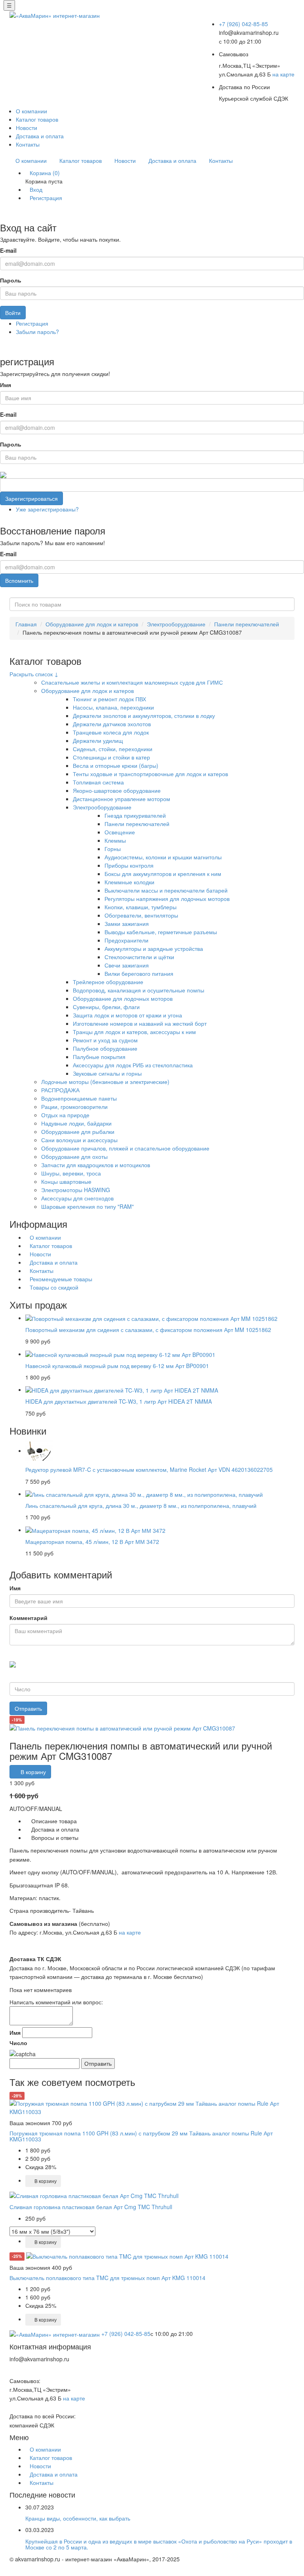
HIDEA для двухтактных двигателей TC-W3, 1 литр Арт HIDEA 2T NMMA (119, 1401)
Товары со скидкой (54, 1287)
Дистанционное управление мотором (122, 799)
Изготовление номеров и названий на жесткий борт (140, 1023)
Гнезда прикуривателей (135, 815)
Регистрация (46, 198)
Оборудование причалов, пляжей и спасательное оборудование (125, 1148)
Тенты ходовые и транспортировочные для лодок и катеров (150, 774)
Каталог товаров (37, 119)
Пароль (11, 280)
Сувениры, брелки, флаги (106, 1007)
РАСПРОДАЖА (60, 1090)
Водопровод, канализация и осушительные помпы (139, 990)
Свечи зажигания (127, 965)
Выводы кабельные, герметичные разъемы (161, 932)
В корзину (32, 1772)
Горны (113, 849)
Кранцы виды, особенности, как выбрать (78, 2518)
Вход (36, 189)
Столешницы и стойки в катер (111, 757)
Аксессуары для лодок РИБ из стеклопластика (133, 1065)
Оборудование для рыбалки (78, 1132)
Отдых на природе (65, 1115)
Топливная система (98, 782)
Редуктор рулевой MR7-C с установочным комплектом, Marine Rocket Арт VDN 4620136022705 (149, 1469)
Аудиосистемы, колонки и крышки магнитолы (163, 857)
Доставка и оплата (40, 136)
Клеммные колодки (129, 882)
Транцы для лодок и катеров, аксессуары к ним (134, 1032)
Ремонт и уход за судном (105, 1040)
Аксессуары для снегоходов (77, 1198)
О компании (31, 111)
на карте (283, 74)
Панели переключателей (247, 624)
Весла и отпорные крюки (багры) (116, 765)
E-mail (8, 250)
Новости (27, 128)
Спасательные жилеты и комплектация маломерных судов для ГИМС (132, 682)
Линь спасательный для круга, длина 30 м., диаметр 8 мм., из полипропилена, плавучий (141, 1506)
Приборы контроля (129, 865)
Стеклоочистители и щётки (139, 957)
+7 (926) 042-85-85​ (243, 24)
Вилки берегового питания (139, 973)
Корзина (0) (45, 173)
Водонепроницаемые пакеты (79, 1098)
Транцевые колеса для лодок (111, 732)
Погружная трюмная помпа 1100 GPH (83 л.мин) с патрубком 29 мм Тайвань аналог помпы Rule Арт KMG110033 (141, 2136)
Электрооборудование (176, 624)
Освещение (120, 832)
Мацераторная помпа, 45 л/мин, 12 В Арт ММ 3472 (92, 1542)
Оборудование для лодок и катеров (92, 624)
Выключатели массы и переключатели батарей (166, 890)
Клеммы (115, 840)
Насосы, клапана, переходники (113, 707)
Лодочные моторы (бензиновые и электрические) (105, 1082)
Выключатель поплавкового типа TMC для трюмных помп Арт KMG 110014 (107, 2278)
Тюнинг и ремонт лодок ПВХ (109, 699)
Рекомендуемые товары (61, 1279)
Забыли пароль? (37, 332)
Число (18, 2043)
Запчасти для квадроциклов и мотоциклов (96, 1165)
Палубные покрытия (99, 1057)
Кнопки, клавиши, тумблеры (141, 907)
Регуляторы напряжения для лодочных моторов (167, 899)
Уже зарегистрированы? (47, 509)
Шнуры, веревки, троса (71, 1173)
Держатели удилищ (98, 740)
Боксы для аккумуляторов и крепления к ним (163, 874)
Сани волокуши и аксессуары (79, 1140)
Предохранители (126, 940)
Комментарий (28, 1618)
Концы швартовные (66, 1181)
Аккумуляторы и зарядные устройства (154, 948)
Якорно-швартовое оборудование (117, 790)
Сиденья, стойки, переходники (113, 749)
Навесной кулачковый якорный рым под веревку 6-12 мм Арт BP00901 (117, 1366)
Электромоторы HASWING (76, 1190)
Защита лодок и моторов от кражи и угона (127, 1015)
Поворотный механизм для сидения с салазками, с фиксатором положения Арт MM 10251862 (148, 1330)
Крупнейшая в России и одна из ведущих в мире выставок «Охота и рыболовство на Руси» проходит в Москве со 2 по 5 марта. (159, 2544)
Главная (26, 624)
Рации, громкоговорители (74, 1107)
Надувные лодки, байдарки (76, 1123)
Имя (6, 385)
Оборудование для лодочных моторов (123, 998)
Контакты (28, 144)
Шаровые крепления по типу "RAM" (87, 1206)
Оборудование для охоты (74, 1156)
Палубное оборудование (105, 1048)
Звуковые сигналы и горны (107, 1073)
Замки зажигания (127, 924)
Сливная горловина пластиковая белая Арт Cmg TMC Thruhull (91, 2207)
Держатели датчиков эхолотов (112, 724)
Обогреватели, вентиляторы (141, 915)
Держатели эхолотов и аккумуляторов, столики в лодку (144, 716)
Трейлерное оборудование (108, 982)
